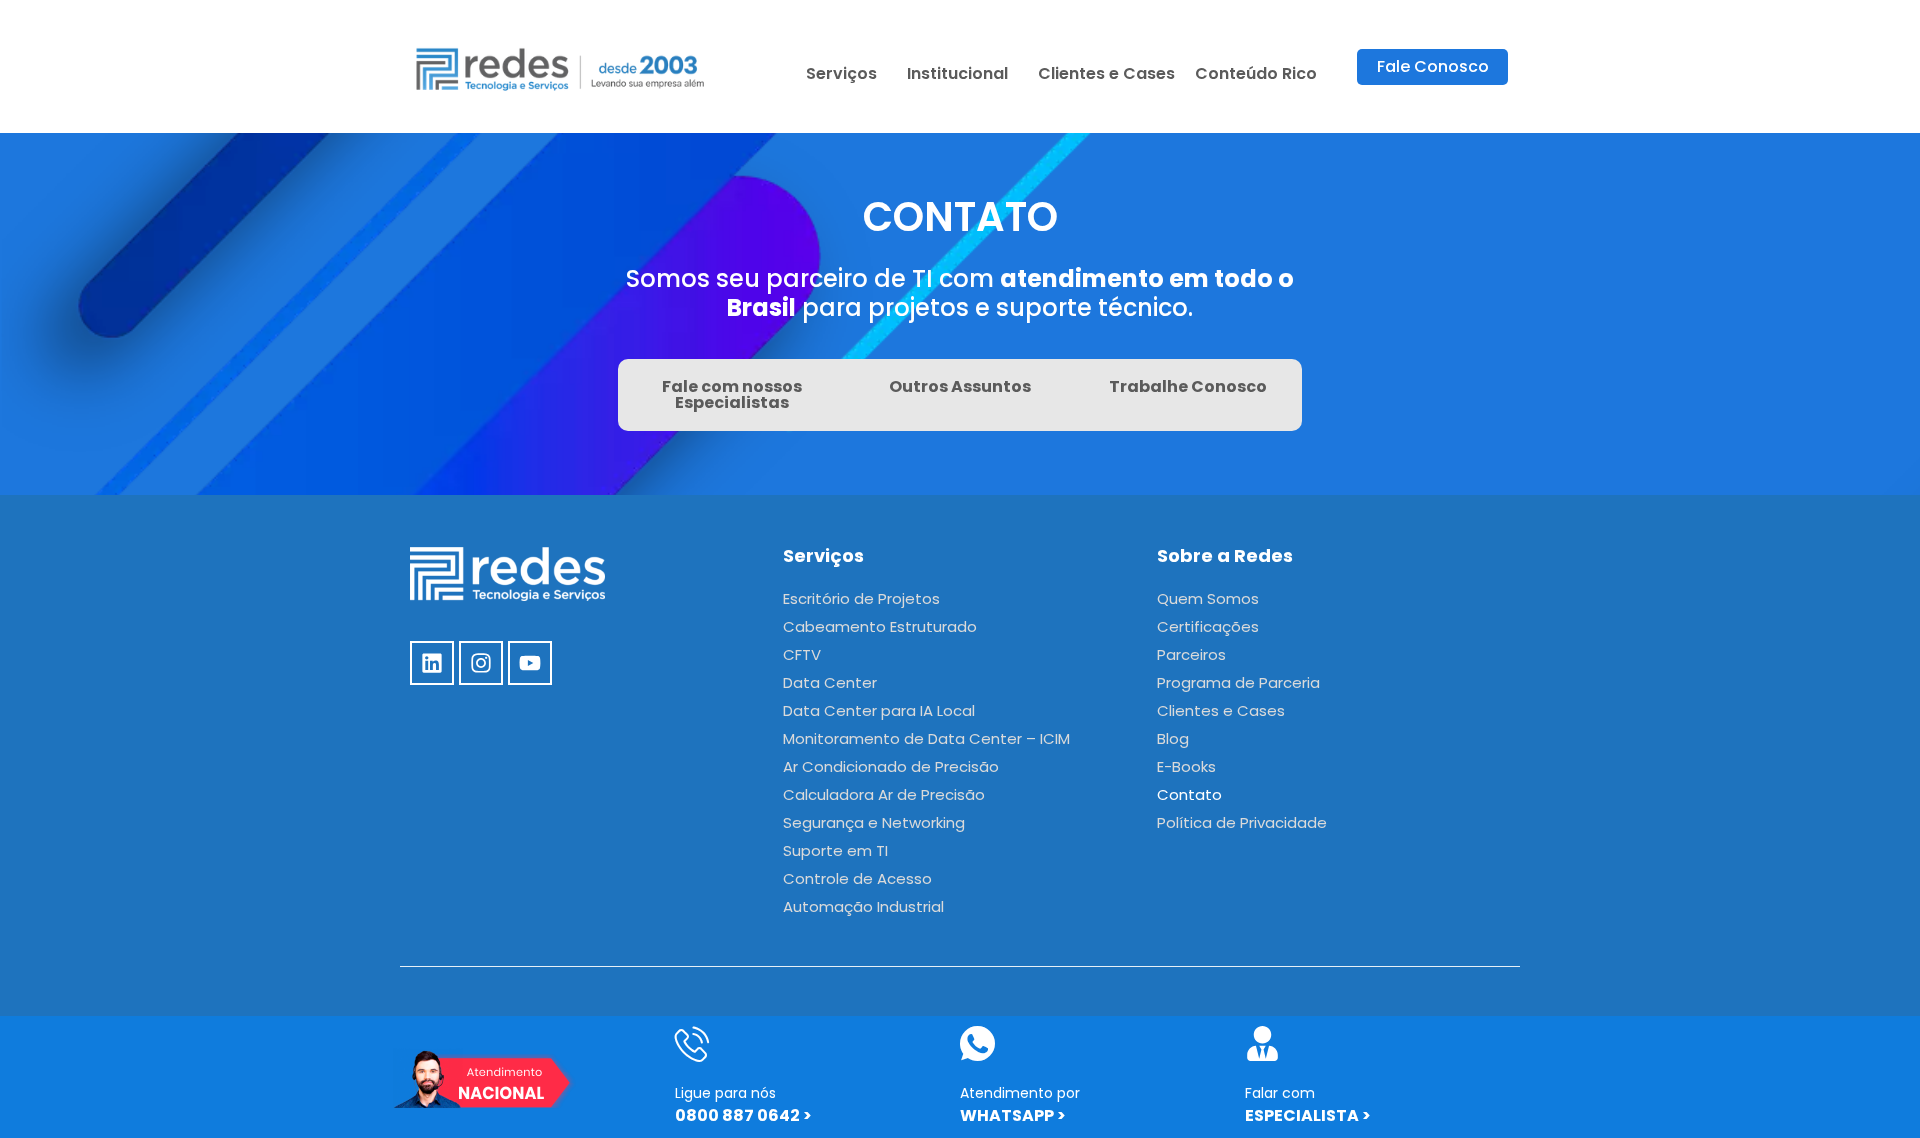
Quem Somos (1208, 598)
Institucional (957, 73)
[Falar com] (1262, 1043)
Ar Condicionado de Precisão (891, 766)
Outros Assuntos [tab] (960, 386)
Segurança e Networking (874, 822)
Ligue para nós (725, 1093)
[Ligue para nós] (692, 1043)
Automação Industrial (863, 906)
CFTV (802, 654)
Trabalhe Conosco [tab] (1188, 386)
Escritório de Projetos (861, 598)
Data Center (830, 682)
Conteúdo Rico (1256, 73)
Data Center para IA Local (879, 710)
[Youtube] (530, 663)
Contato (1189, 794)
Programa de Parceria (1238, 682)
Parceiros (1191, 654)
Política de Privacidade (1242, 822)
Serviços (841, 73)
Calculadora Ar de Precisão (884, 794)
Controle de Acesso (857, 878)
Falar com (1280, 1093)
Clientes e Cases (1106, 73)
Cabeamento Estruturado (880, 626)
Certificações (1208, 626)
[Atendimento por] (977, 1043)
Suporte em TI (835, 850)
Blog (1173, 738)
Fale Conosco (1433, 66)
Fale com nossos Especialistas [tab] (732, 394)
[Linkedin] (432, 663)
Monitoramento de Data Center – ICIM (926, 738)
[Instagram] (481, 663)
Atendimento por (1020, 1093)
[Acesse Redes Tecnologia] (561, 66)
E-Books (1186, 766)
